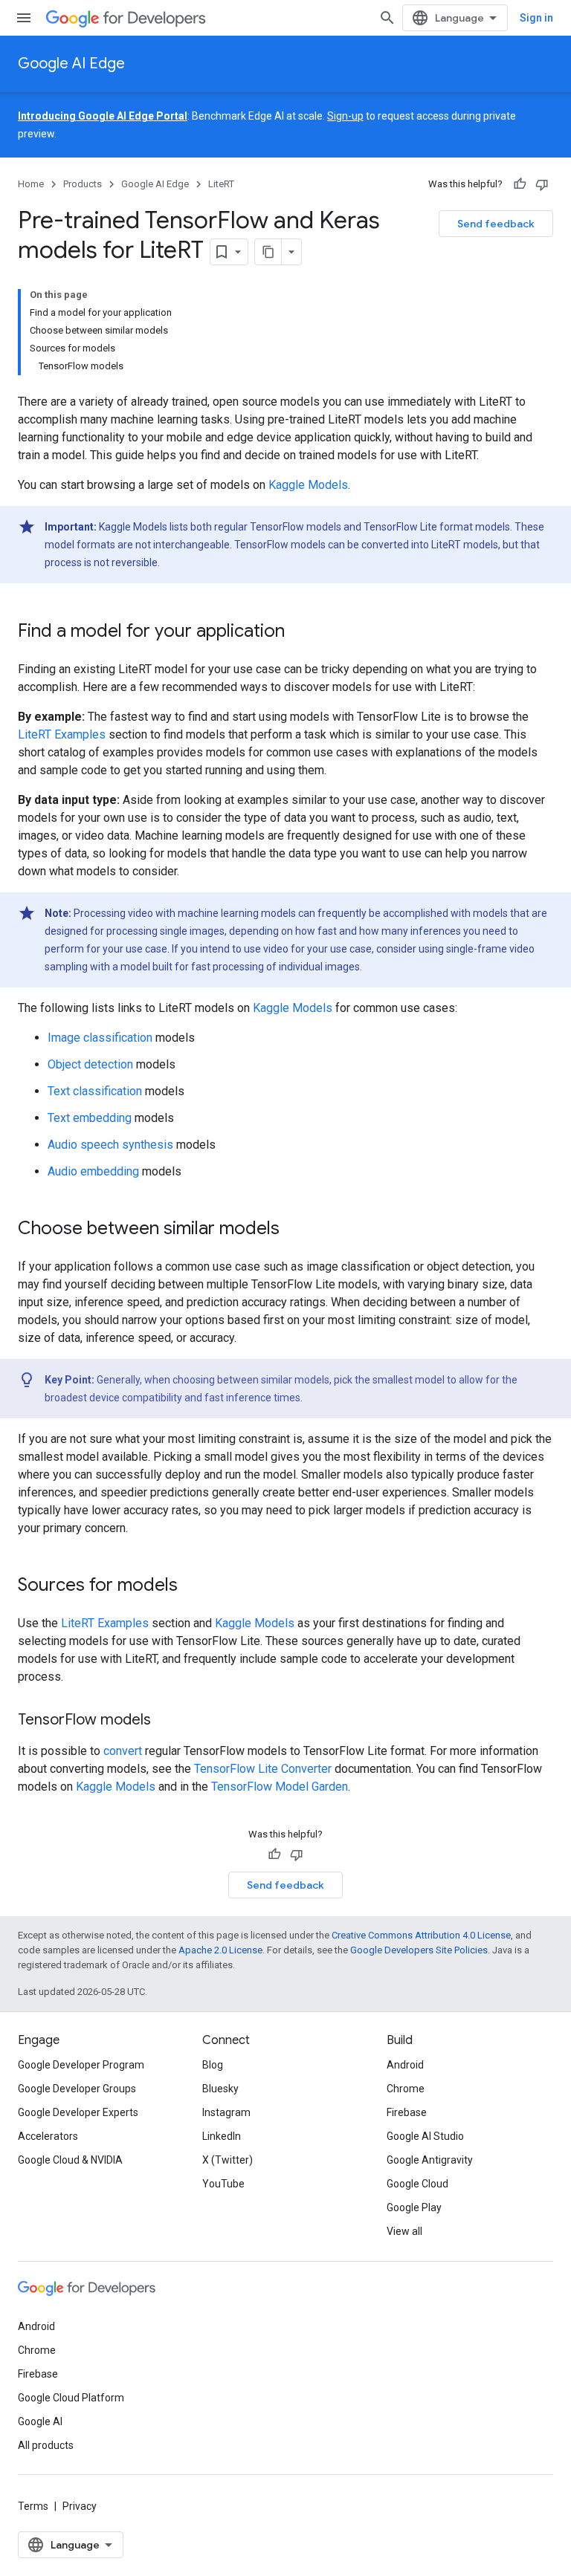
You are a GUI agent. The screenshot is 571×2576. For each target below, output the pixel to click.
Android (405, 2065)
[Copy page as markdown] (268, 252)
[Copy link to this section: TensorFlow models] (166, 1721)
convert (123, 1751)
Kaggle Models (308, 485)
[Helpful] (520, 184)
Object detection (90, 1064)
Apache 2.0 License (220, 1950)
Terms (33, 2506)
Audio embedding (93, 1171)
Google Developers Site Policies (419, 1950)
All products (46, 2445)
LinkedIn (222, 2136)
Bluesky (220, 2089)
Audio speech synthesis (110, 1145)
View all (404, 2231)
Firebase (407, 2112)
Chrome (406, 2089)
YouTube (223, 2184)
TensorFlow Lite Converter (263, 1769)
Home (31, 184)
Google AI (40, 2421)
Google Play (414, 2207)
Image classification (100, 1038)
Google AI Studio (425, 2136)
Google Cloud (417, 2184)
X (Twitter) (228, 2160)
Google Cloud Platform (71, 2398)
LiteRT (221, 184)
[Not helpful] (542, 184)
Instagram (226, 2112)
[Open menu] (24, 18)
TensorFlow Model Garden (280, 1787)
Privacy (80, 2506)
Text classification (95, 1091)
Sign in (536, 18)
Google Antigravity (430, 2160)
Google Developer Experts (78, 2112)
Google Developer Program (81, 2065)
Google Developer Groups (77, 2089)
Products (83, 184)
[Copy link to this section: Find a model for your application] (300, 632)
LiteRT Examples (62, 734)
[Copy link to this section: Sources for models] (193, 1586)
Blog (213, 2065)
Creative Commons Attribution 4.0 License (421, 1935)
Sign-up (345, 116)
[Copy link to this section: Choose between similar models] (294, 1230)
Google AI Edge (71, 64)
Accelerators (48, 2136)
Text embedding (90, 1118)
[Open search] (387, 18)
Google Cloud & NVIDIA (70, 2160)
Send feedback (496, 224)
